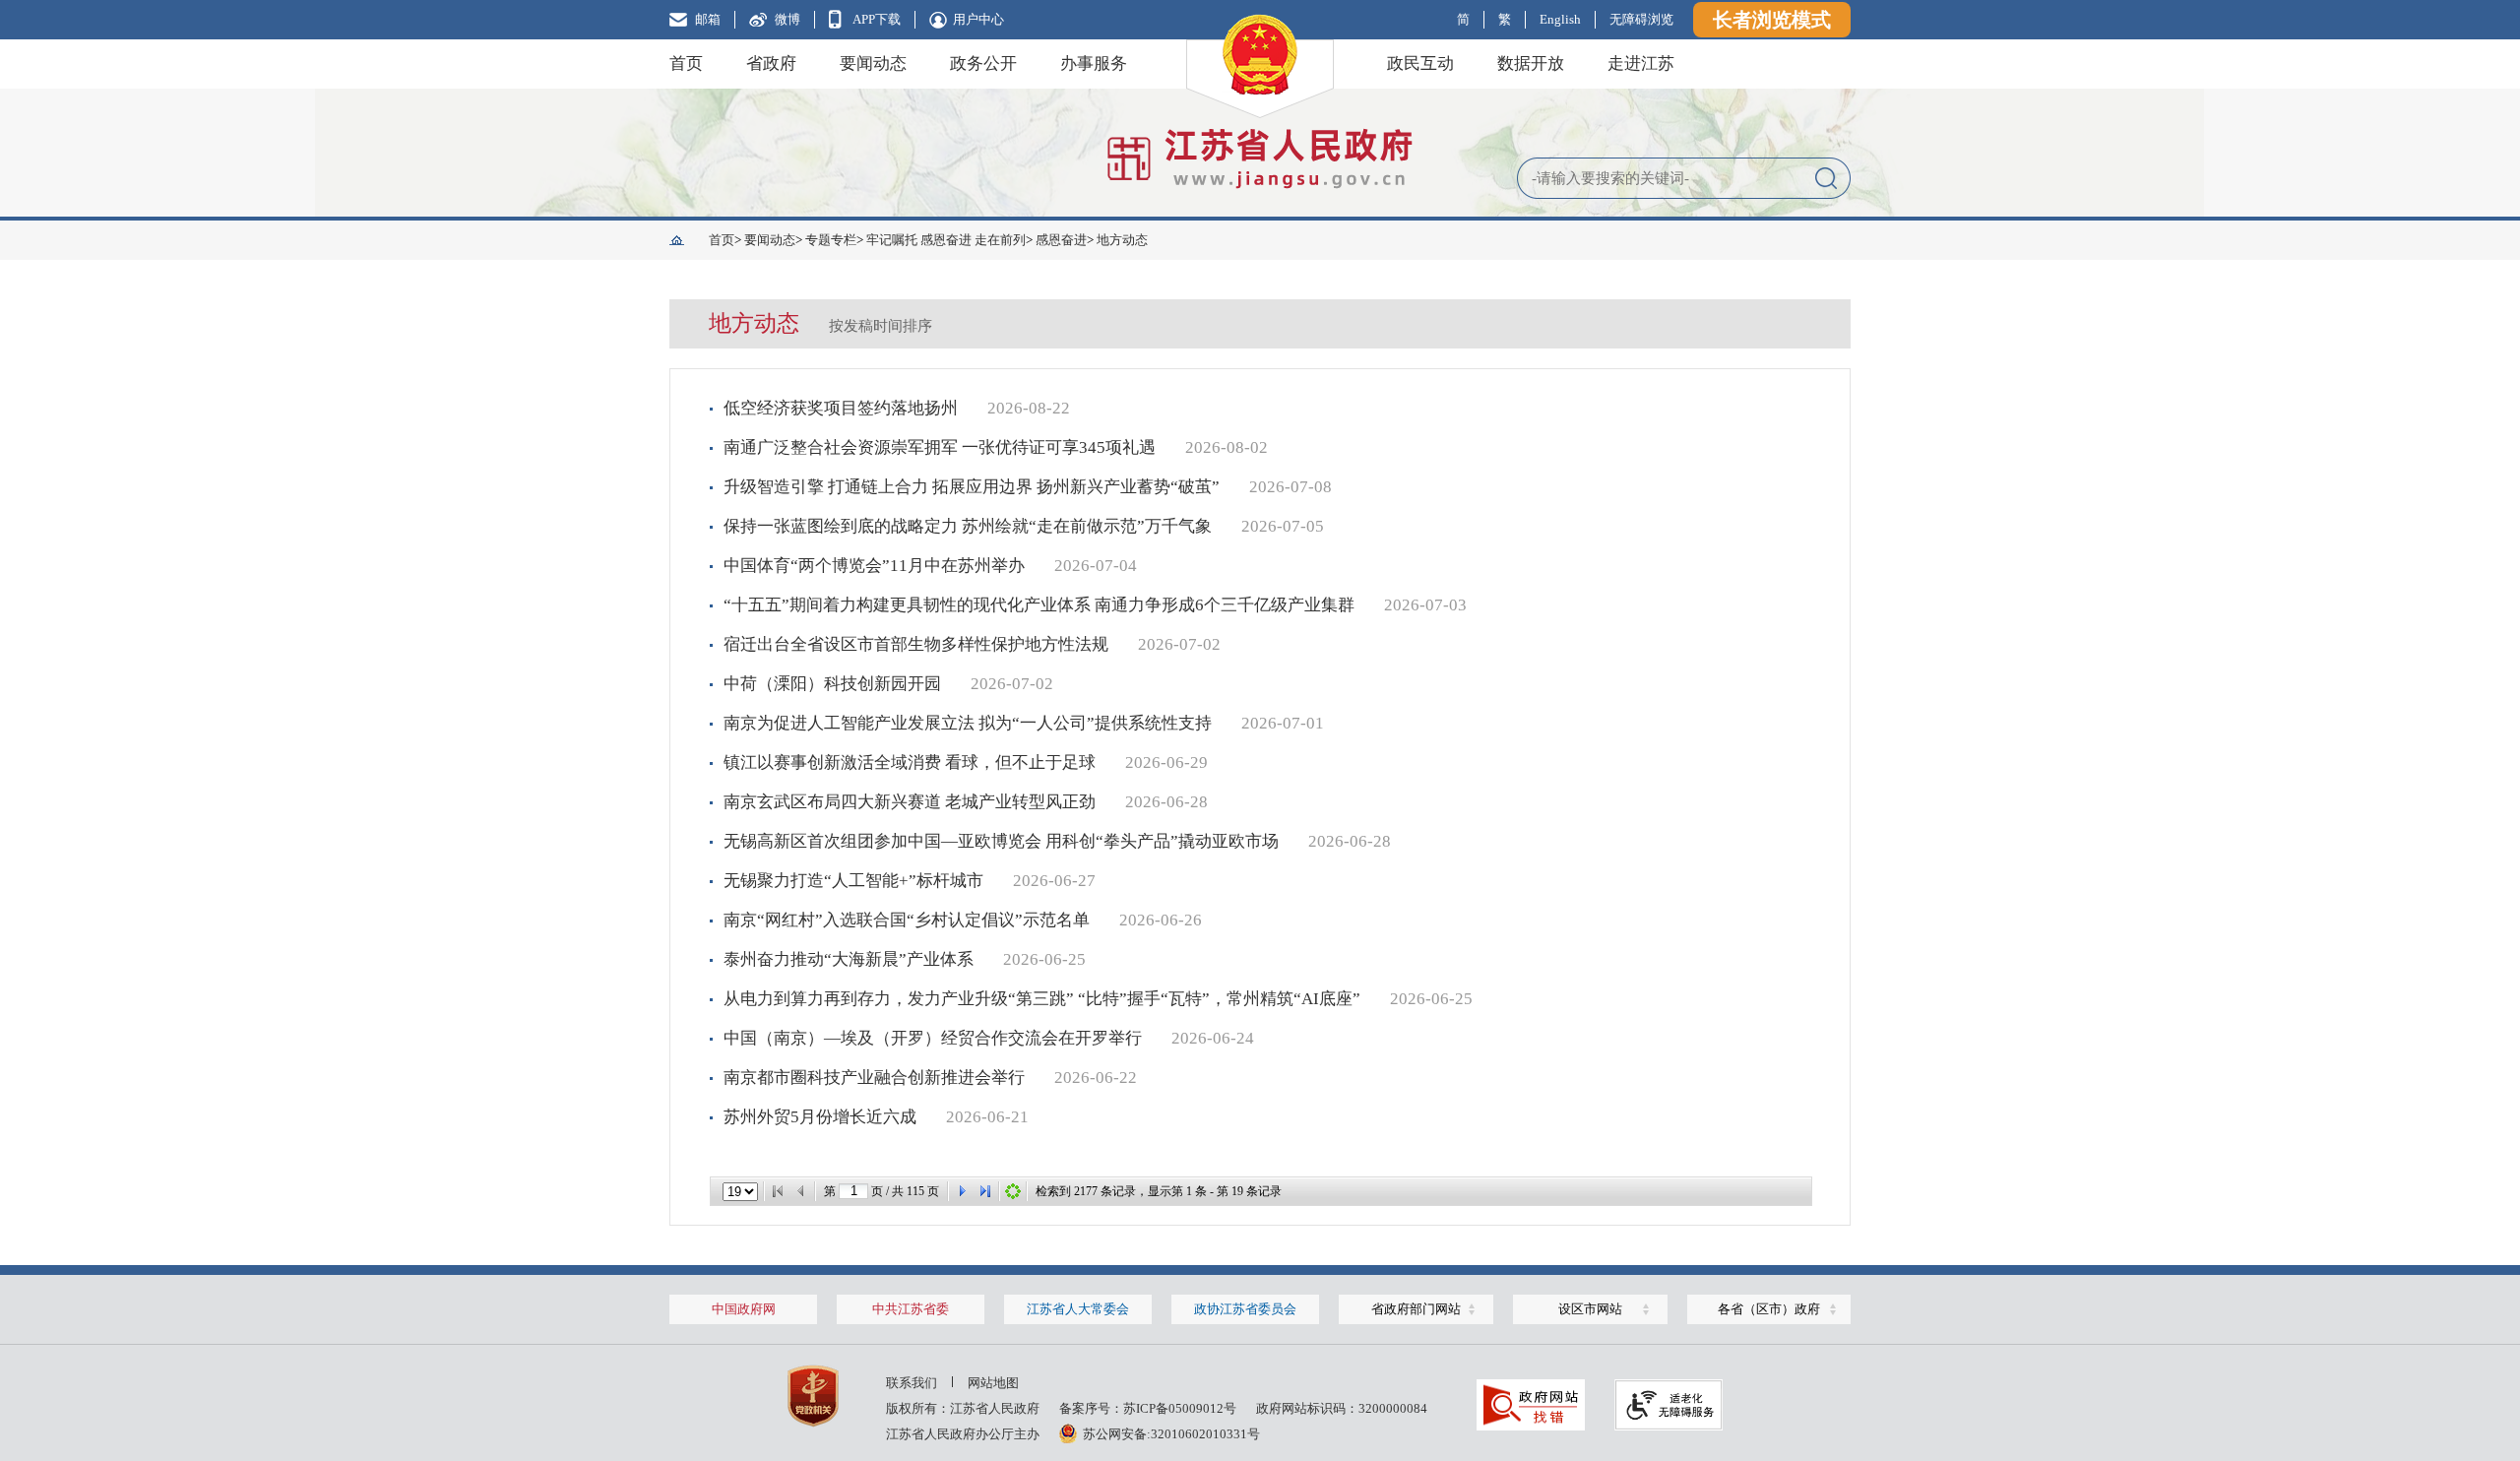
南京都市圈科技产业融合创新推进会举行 (874, 1078)
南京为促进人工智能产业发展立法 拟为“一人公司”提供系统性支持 (968, 723)
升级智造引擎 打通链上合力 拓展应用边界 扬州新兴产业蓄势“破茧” (972, 487)
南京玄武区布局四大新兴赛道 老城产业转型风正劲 (910, 802)
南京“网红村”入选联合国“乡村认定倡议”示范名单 (907, 920)
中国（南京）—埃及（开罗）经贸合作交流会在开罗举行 (933, 1038)
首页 (686, 64)
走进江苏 (1641, 64)
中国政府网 (744, 1309)
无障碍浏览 (1641, 19)
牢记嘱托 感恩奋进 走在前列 (946, 240)
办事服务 (1094, 64)
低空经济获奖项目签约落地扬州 (841, 408)
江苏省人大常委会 (1078, 1309)
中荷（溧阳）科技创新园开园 (832, 684)
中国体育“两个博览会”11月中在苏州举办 (874, 566)
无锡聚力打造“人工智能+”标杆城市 (853, 881)
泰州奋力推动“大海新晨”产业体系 (849, 959)
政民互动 (1420, 64)
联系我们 (912, 1383)
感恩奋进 (1061, 240)
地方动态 (1122, 240)
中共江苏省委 (911, 1309)
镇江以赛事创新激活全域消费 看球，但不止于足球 (910, 762)
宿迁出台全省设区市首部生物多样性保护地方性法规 (916, 644)
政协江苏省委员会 (1245, 1309)
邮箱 (708, 19)
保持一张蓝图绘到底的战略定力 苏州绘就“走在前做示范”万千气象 (968, 526)
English (1560, 19)
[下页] (962, 1191)
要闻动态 (873, 64)
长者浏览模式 (1772, 20)
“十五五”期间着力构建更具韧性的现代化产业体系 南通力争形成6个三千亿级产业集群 (1039, 605)
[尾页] (985, 1191)
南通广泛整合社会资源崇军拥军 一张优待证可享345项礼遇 (940, 447)
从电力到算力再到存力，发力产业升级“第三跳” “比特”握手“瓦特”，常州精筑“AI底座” (1042, 999)
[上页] (801, 1191)
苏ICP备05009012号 (1180, 1408)
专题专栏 (831, 240)
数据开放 (1531, 64)
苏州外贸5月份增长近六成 (820, 1117)
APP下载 (877, 19)
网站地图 (993, 1383)
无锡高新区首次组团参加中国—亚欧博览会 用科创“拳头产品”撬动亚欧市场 (1001, 841)
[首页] (778, 1191)
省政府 (771, 64)
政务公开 (983, 64)
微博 (787, 19)
